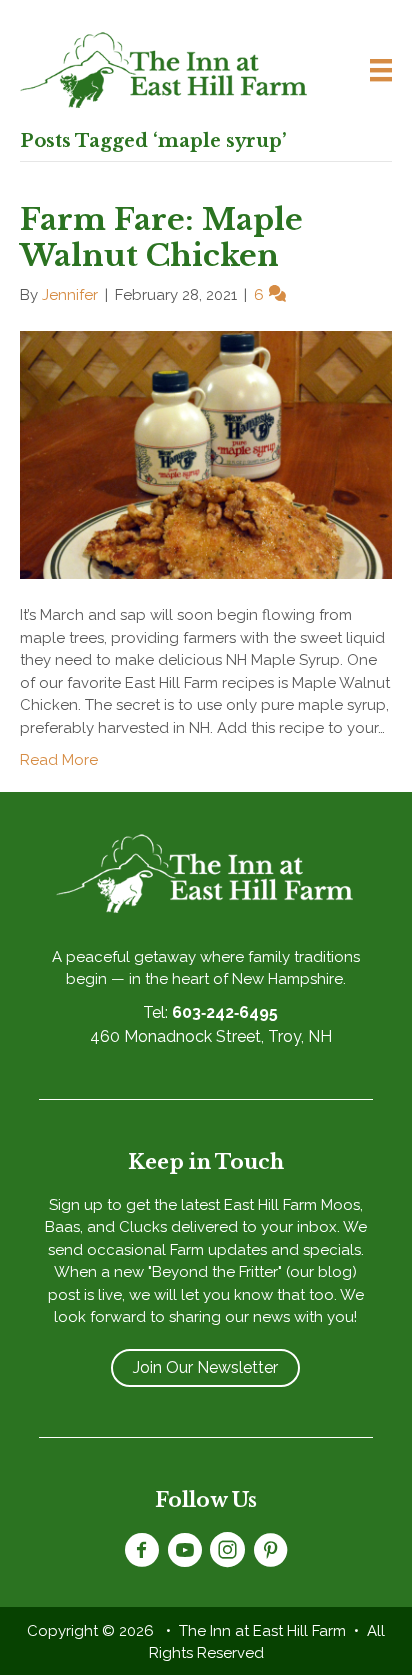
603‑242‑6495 (225, 1012)
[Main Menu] (373, 70)
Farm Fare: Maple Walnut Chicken (161, 237)
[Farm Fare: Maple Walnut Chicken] (206, 454)
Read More (59, 760)
